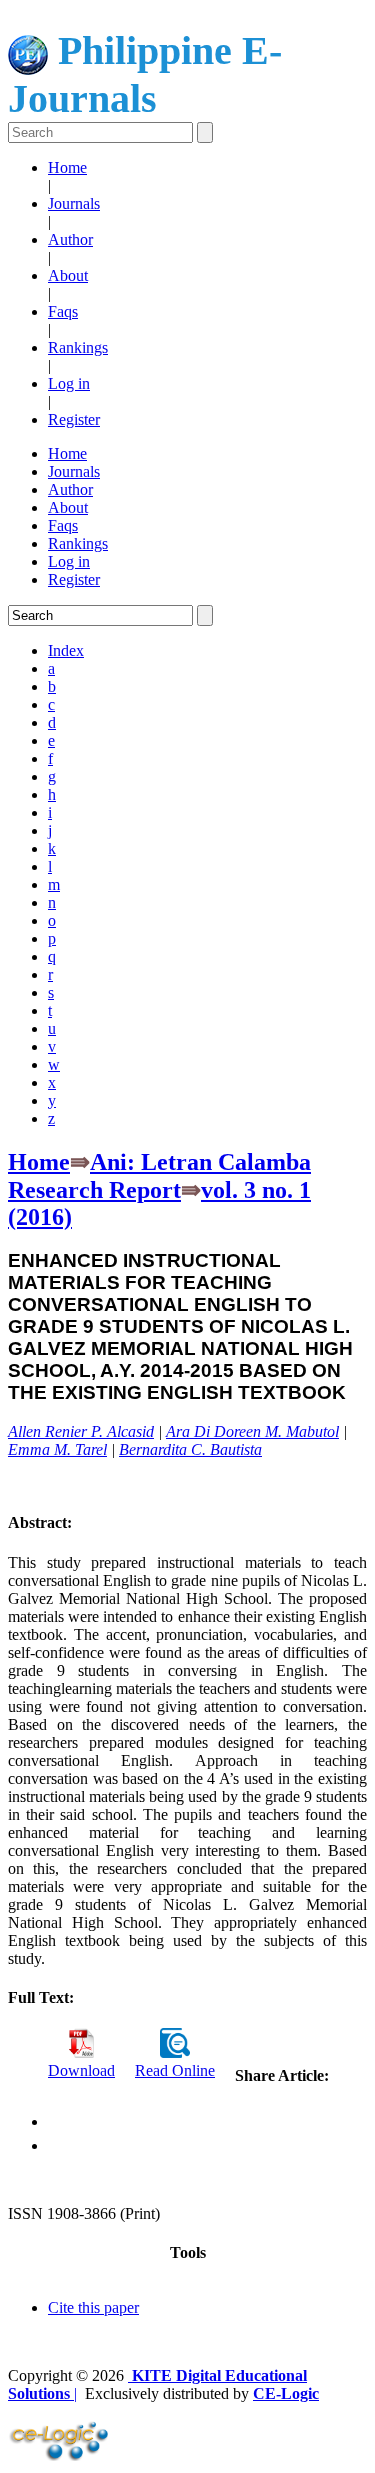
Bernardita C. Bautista (190, 1449)
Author (70, 239)
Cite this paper (93, 2307)
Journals (74, 203)
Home (67, 167)
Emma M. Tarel (57, 1449)
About (68, 275)
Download (81, 2070)
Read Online (175, 2070)
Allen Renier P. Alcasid (81, 1431)
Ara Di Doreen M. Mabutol (252, 1431)
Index (66, 650)
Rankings (78, 347)
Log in (69, 383)
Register (74, 419)
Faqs (63, 311)
